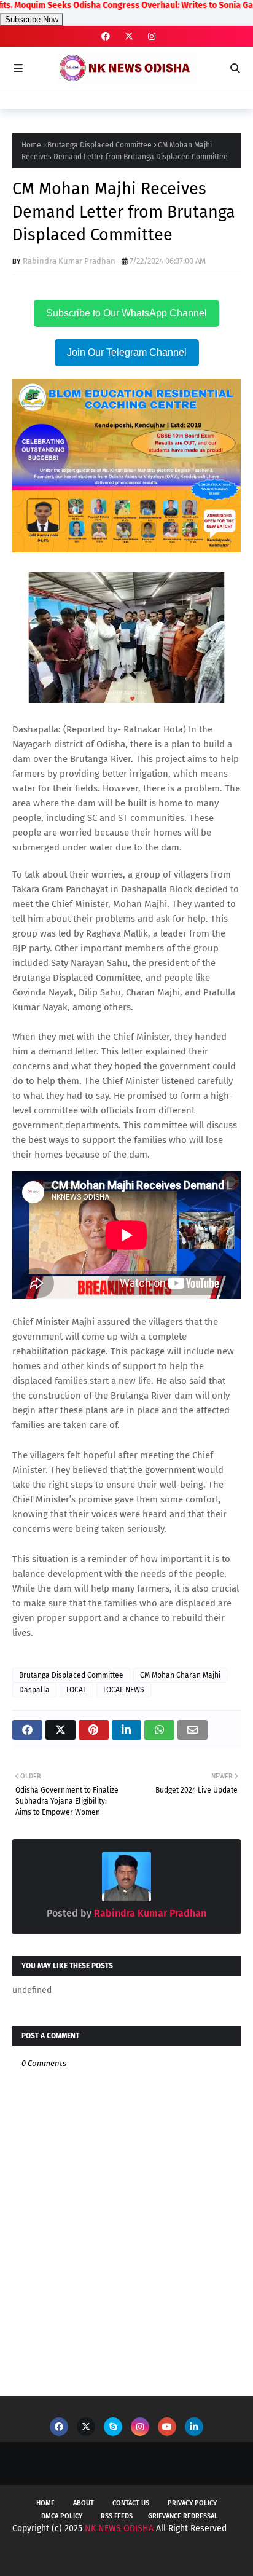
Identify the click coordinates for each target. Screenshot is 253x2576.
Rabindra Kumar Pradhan (69, 261)
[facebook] (106, 37)
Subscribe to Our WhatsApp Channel (126, 313)
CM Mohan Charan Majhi (180, 1675)
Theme (219, 2556)
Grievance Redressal (183, 2516)
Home (31, 145)
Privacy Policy (192, 2503)
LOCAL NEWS (124, 1690)
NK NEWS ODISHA (119, 2528)
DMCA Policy (62, 2516)
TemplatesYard (119, 2556)
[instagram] (150, 37)
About (84, 2503)
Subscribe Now (32, 19)
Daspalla (34, 1690)
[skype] (113, 2427)
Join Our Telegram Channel (127, 352)
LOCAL (76, 1690)
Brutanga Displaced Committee (99, 145)
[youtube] (167, 2427)
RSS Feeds (117, 2516)
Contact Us (131, 2503)
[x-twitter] (129, 37)
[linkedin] (194, 2427)
